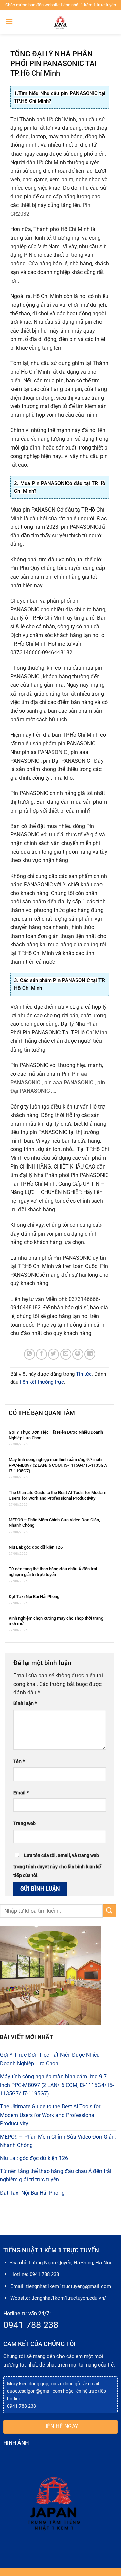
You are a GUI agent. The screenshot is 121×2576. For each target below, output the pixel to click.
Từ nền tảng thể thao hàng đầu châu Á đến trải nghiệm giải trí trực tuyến (53, 1572)
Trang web (25, 1824)
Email (21, 1793)
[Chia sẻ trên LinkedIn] (90, 1354)
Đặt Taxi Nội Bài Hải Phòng (34, 1596)
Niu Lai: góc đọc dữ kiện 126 (36, 1547)
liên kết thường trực (42, 1382)
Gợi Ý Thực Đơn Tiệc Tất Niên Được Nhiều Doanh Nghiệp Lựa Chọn (56, 1435)
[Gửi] (109, 1911)
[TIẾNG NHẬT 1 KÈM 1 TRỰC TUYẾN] (61, 22)
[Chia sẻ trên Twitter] (54, 1354)
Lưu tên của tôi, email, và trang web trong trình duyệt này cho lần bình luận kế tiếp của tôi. (57, 1866)
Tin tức (84, 1374)
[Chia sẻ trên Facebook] (42, 1354)
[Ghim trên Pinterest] (78, 1354)
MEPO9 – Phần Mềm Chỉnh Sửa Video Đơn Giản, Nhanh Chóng (54, 1523)
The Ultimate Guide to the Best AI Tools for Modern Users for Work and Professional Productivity (57, 1495)
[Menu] (9, 22)
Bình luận (25, 1704)
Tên (19, 1762)
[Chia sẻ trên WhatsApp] (29, 1354)
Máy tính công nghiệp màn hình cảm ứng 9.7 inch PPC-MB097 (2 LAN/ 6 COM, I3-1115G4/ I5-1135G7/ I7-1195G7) (58, 1465)
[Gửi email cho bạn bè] (66, 1354)
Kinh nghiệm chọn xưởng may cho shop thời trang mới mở (56, 1621)
